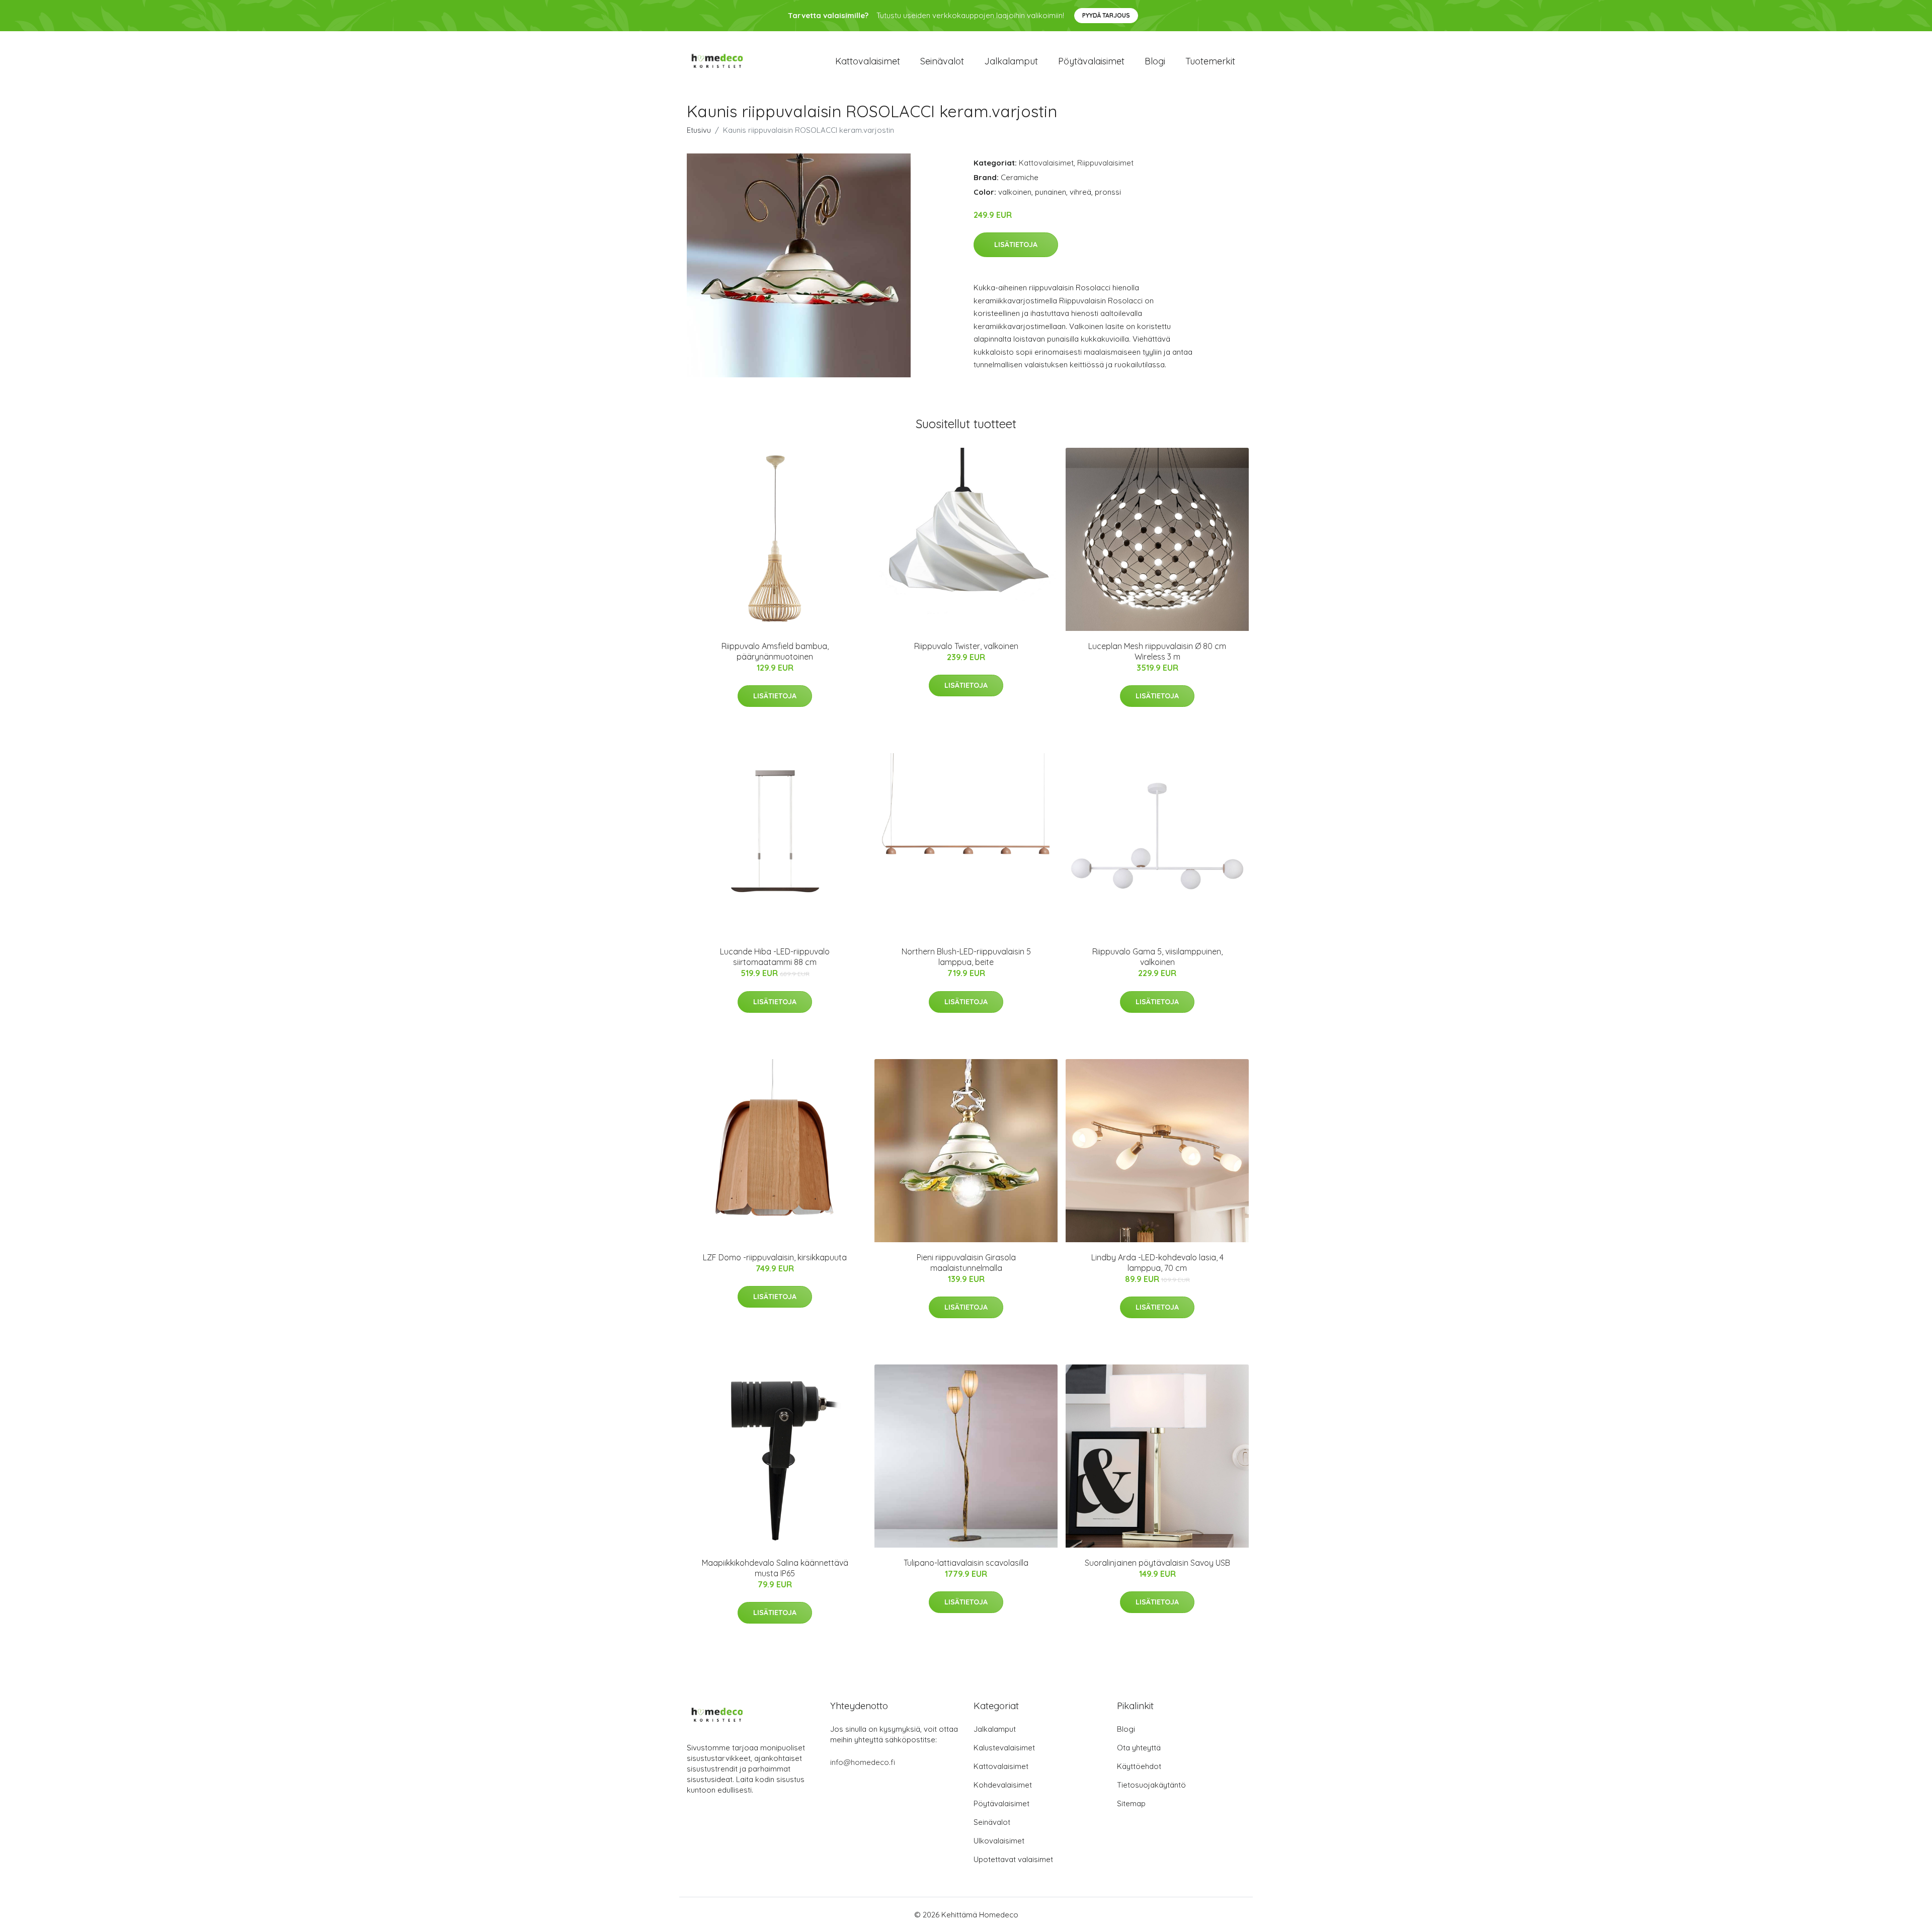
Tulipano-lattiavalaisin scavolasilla (966, 1563)
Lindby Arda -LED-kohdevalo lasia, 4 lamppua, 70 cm (1157, 1263)
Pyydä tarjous (1106, 15)
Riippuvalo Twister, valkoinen (966, 646)
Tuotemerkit (1210, 61)
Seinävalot (942, 61)
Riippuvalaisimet (1105, 163)
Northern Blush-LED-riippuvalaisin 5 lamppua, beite (966, 957)
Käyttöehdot (1139, 1766)
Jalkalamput (1011, 61)
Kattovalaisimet (868, 61)
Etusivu (699, 130)
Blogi (1155, 61)
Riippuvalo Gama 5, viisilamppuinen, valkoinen (1157, 957)
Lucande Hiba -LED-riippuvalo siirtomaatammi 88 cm (775, 957)
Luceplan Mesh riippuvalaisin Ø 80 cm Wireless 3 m (1157, 651)
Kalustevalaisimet (1004, 1748)
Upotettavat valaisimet (1013, 1859)
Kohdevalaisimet (1003, 1785)
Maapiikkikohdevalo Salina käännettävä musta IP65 (775, 1568)
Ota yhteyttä (1139, 1748)
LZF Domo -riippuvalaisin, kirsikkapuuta (775, 1257)
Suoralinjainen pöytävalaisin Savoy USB (1157, 1563)
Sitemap (1131, 1803)
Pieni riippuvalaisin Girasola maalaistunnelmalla (966, 1263)
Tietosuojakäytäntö (1151, 1785)
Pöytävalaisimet (1091, 61)
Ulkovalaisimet (999, 1841)
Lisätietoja (1016, 245)
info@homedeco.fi (863, 1762)
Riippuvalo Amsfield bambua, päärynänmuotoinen (775, 651)
